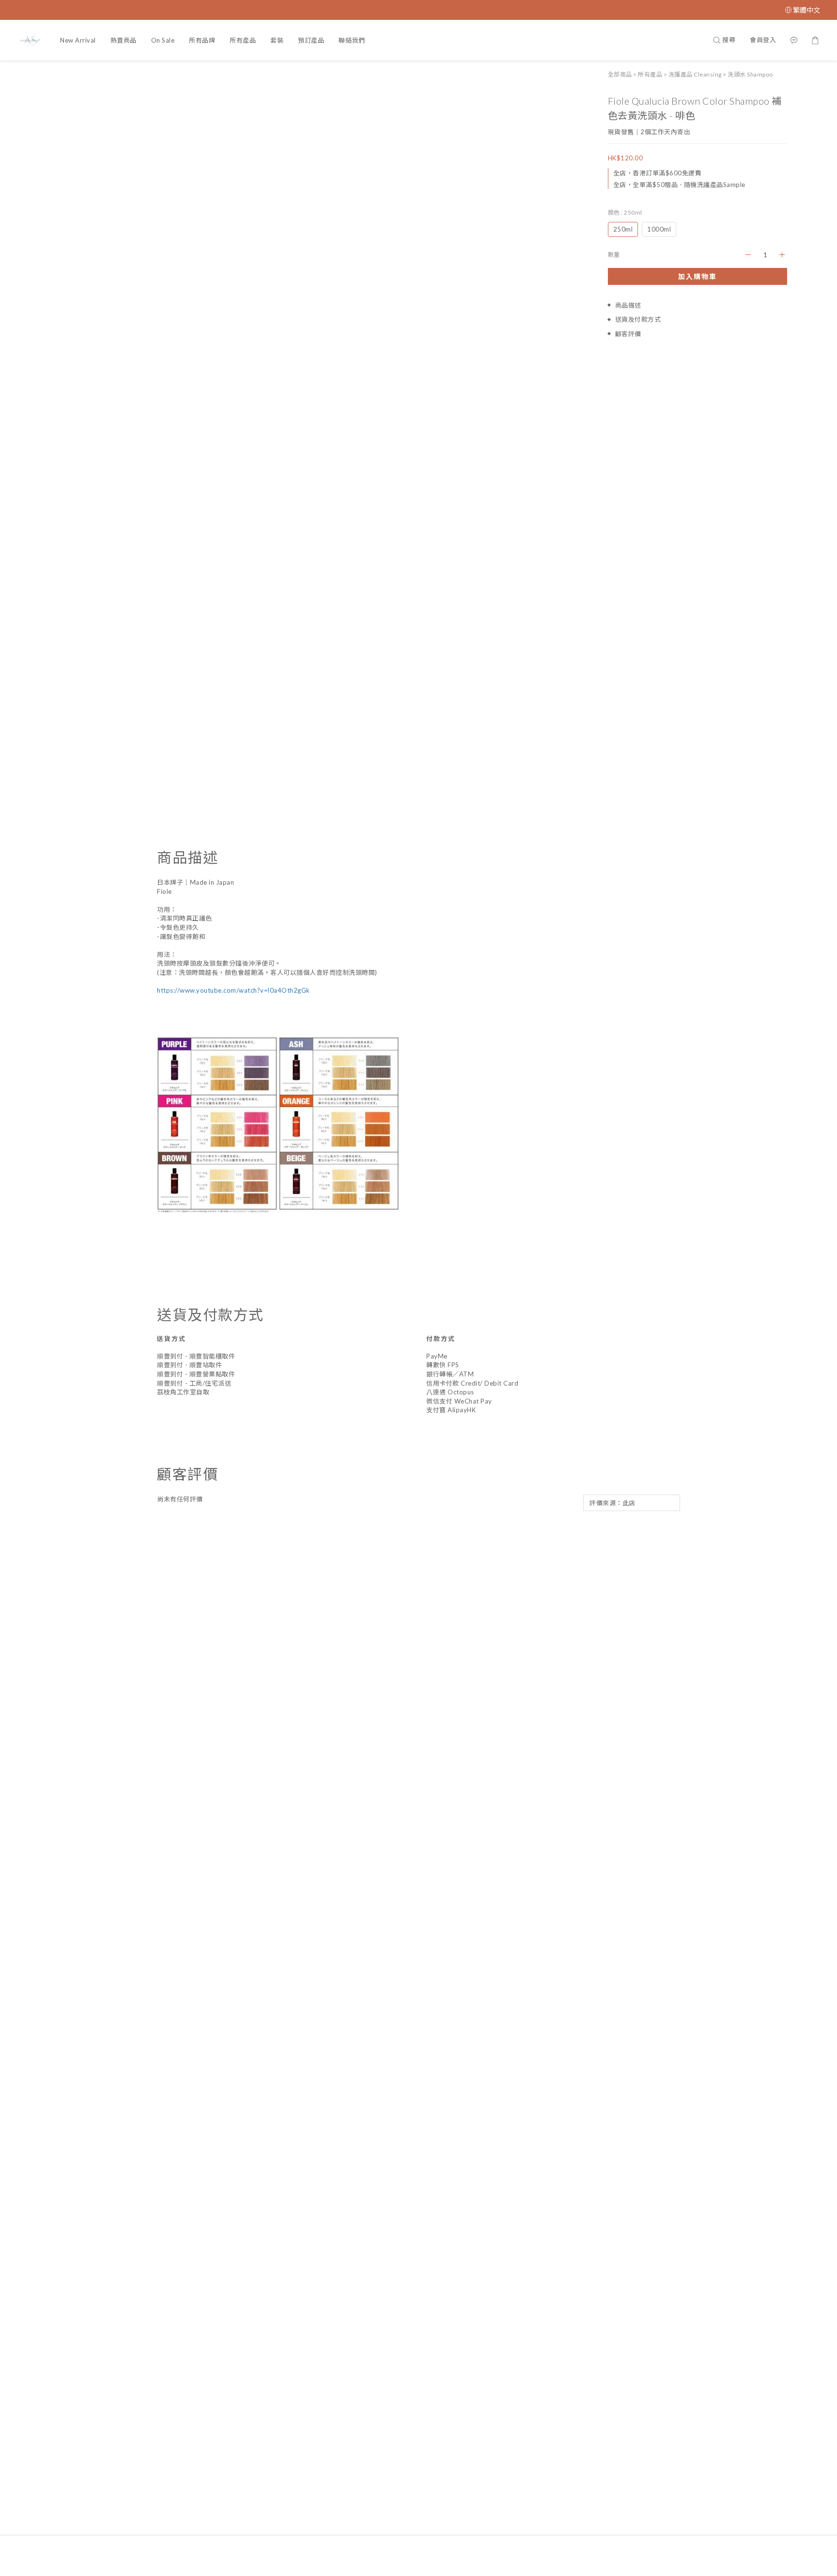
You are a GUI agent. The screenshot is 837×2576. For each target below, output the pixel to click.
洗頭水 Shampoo (750, 74)
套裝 (277, 40)
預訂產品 (311, 40)
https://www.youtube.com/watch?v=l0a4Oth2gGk (233, 990)
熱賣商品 (124, 40)
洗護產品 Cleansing (695, 74)
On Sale (163, 40)
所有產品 (243, 40)
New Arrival (78, 40)
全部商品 (620, 74)
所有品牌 (202, 40)
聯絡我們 (352, 40)
